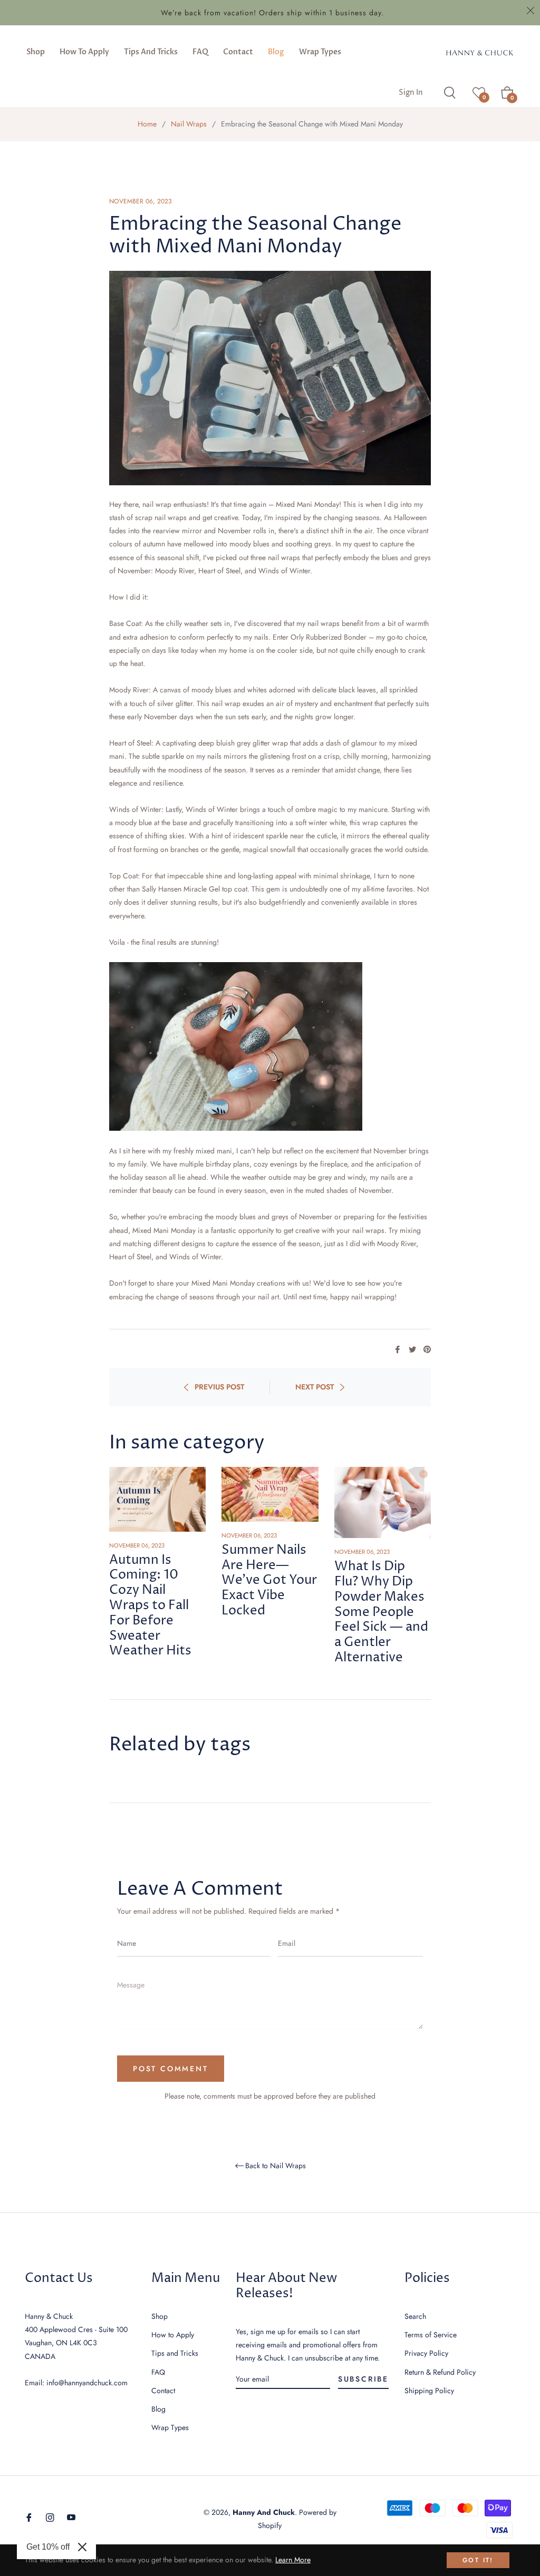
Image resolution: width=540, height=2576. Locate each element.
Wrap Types (170, 2427)
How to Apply (173, 2335)
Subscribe (363, 2379)
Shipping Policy (429, 2391)
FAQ (158, 2372)
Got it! (478, 2560)
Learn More (293, 2560)
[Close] (82, 2547)
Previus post (219, 1387)
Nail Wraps (189, 124)
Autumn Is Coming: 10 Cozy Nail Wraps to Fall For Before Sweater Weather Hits (150, 1606)
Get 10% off (48, 2547)
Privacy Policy (426, 2353)
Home (147, 124)
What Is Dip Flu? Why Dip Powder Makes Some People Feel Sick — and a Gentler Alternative (381, 1612)
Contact (163, 2391)
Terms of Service (431, 2335)
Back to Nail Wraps (276, 2166)
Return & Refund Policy (440, 2372)
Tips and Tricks (175, 2353)
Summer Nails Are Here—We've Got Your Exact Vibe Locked (269, 1580)
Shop (160, 2316)
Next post (315, 1387)
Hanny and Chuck (264, 2512)
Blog (158, 2409)
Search (415, 2316)
